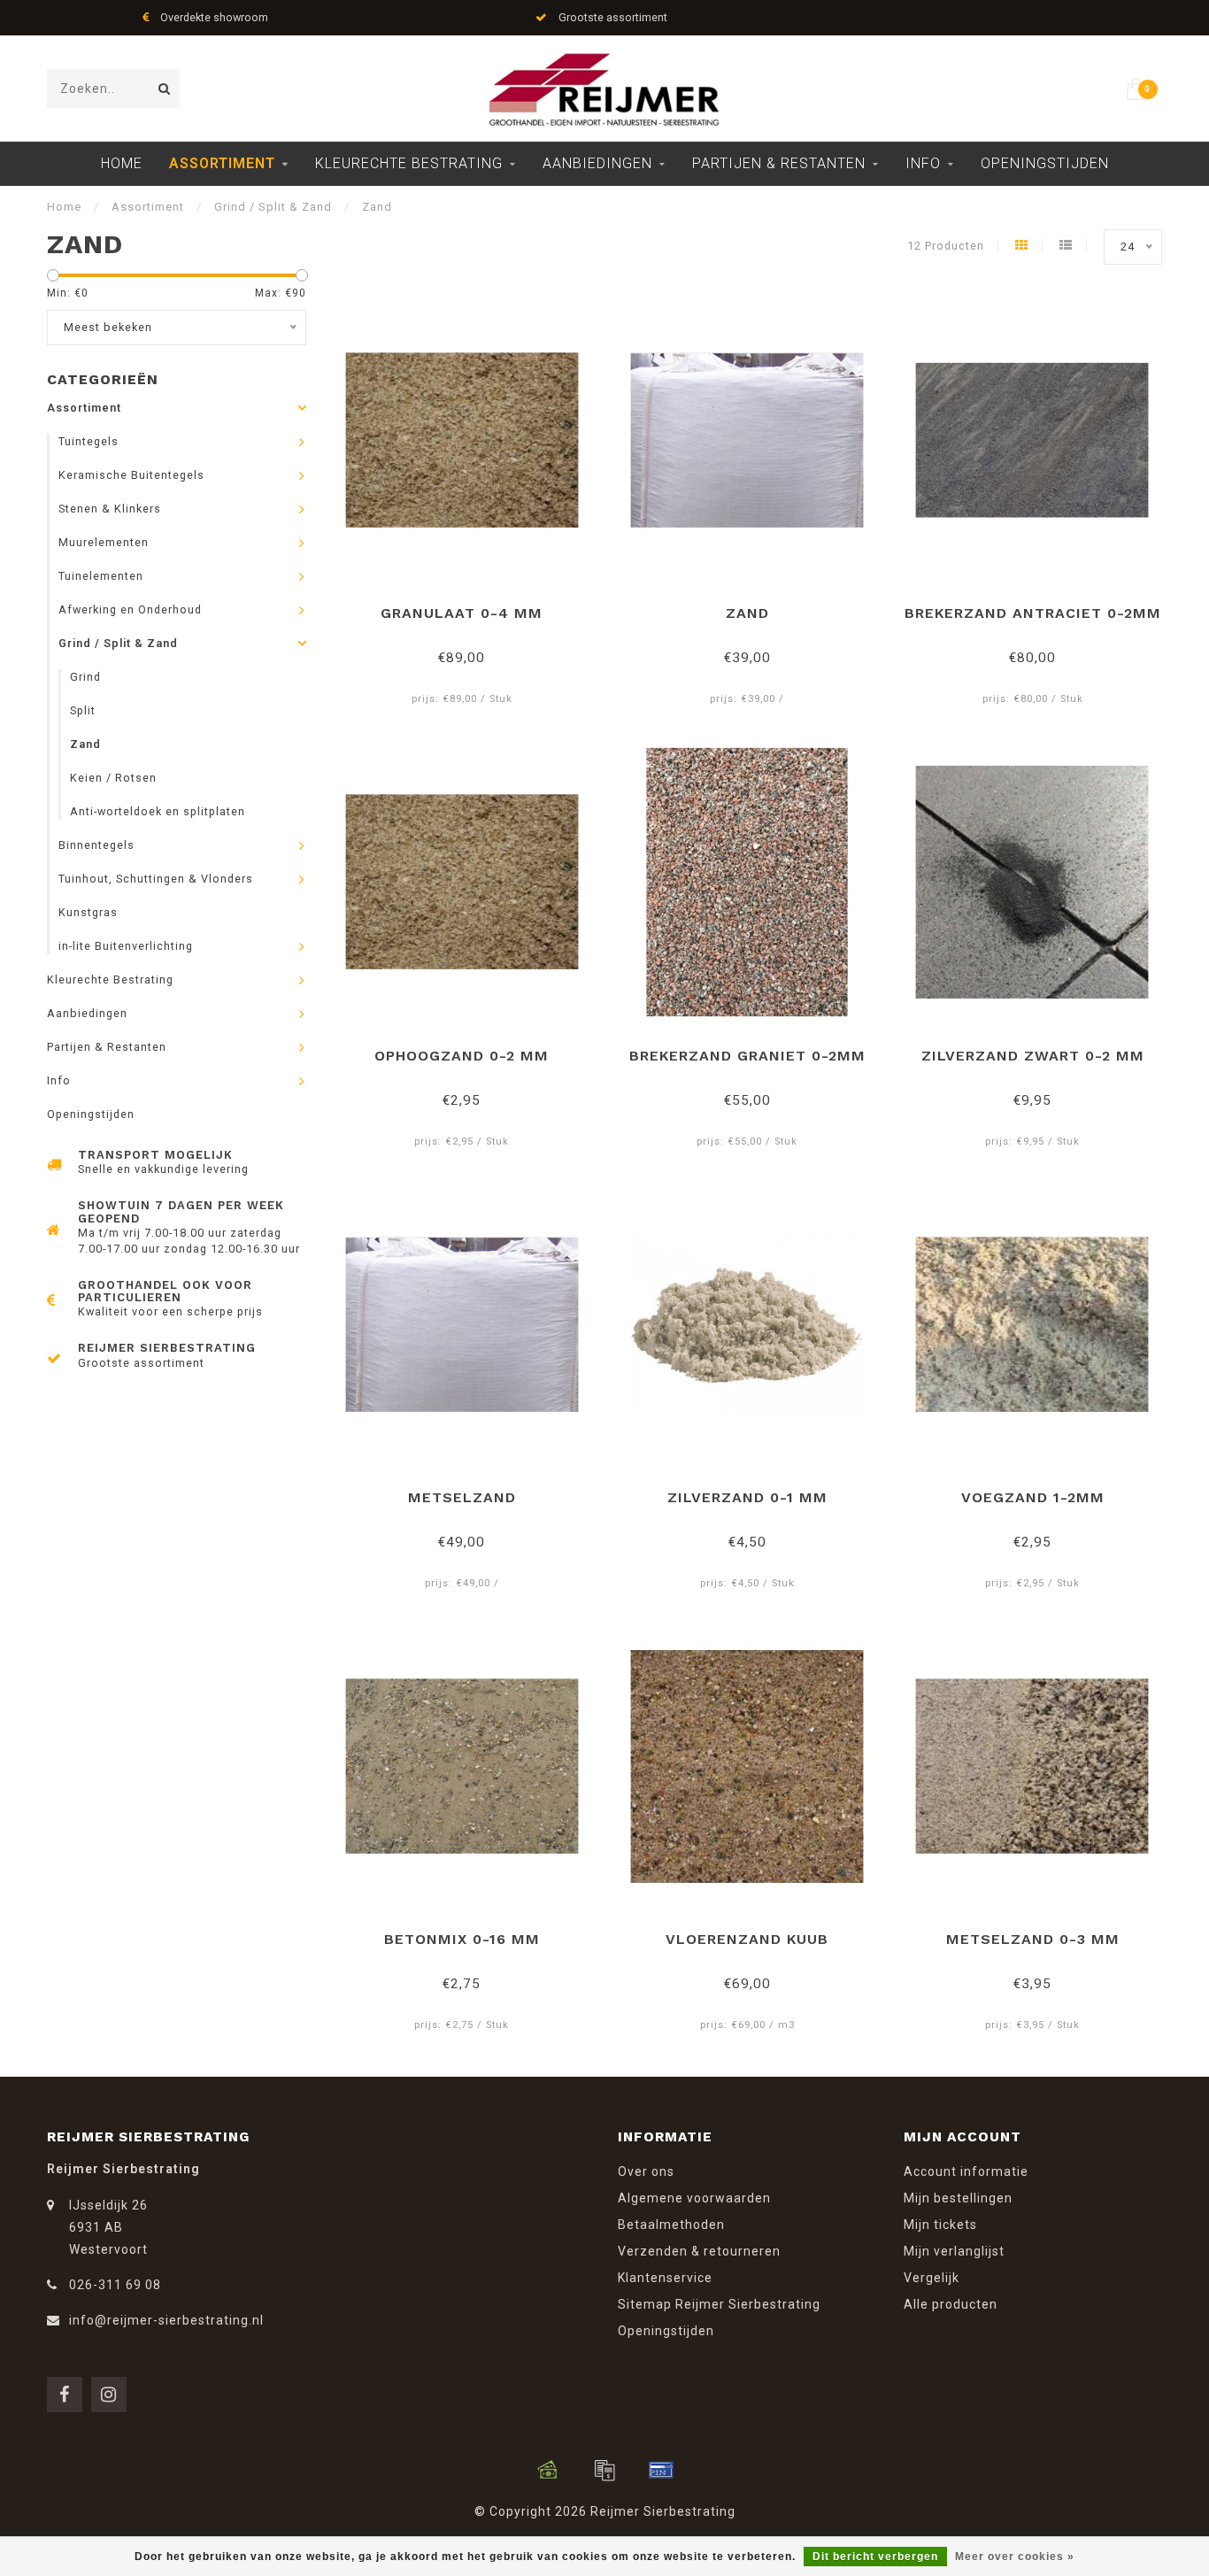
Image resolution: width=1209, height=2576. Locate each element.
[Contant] (548, 2470)
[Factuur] (604, 2470)
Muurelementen (104, 542)
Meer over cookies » (1015, 2557)
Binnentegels (96, 845)
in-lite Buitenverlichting (126, 946)
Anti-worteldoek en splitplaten (158, 811)
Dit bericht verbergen (875, 2557)
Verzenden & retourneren (699, 2251)
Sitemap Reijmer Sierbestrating (719, 2304)
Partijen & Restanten (779, 163)
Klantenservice (665, 2278)
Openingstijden (1045, 163)
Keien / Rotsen (113, 778)
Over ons (646, 2171)
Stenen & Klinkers (110, 509)
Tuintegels (89, 441)
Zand (85, 744)
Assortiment (222, 163)
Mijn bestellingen (958, 2198)
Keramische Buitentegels (131, 475)
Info (923, 163)
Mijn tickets (940, 2225)
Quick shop (470, 607)
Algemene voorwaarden (694, 2198)
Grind (85, 677)
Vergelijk (932, 2278)
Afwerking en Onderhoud (130, 609)
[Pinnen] (661, 2470)
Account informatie (966, 2171)
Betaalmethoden (671, 2225)
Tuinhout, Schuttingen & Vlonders (156, 879)
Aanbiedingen (597, 163)
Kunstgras (88, 912)
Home (122, 163)
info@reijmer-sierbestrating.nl (166, 2320)
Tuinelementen (101, 576)
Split (83, 710)
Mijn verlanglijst (954, 2251)
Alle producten (951, 2304)
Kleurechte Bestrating (409, 163)
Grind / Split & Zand (118, 643)
